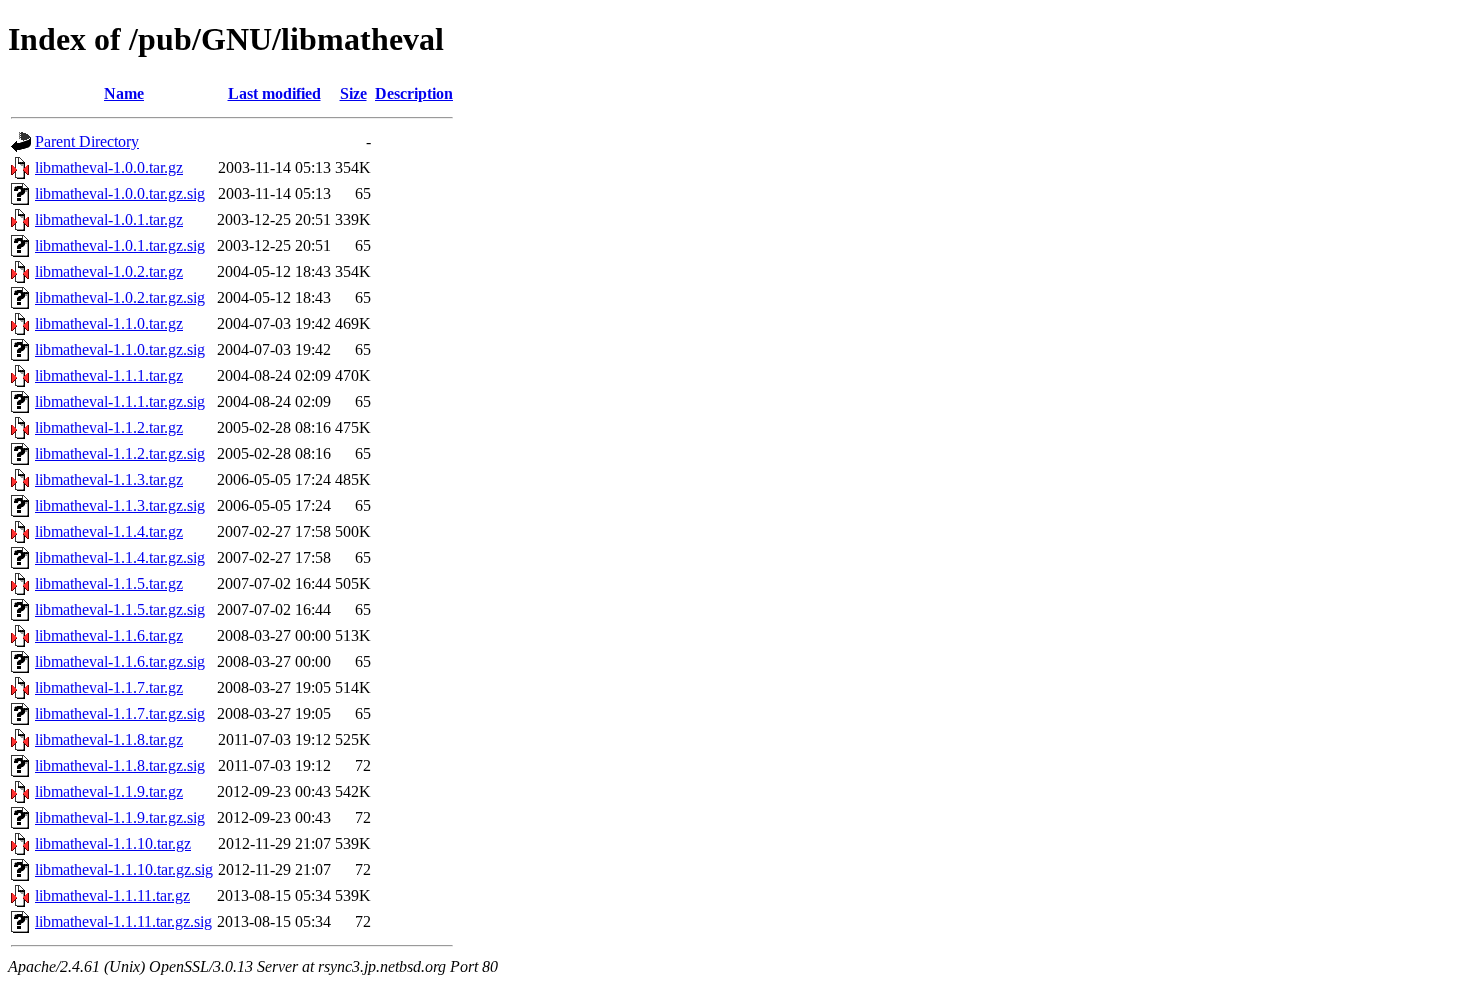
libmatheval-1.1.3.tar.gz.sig (120, 505)
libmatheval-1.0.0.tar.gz (109, 167)
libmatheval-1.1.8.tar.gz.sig (120, 765)
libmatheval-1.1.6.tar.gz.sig (120, 661)
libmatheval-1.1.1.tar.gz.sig (120, 401)
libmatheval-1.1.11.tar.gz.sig (123, 921)
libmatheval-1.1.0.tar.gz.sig (120, 349)
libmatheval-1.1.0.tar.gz (109, 323)
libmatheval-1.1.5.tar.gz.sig (120, 609)
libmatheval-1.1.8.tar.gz (109, 739)
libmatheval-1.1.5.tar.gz (109, 583)
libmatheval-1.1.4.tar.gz (109, 531)
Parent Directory (87, 141)
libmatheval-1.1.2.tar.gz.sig (120, 453)
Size (353, 93)
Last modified (274, 93)
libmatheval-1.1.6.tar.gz (109, 635)
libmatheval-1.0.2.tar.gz (109, 271)
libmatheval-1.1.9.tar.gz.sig (120, 817)
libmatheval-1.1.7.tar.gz (109, 687)
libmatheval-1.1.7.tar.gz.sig (120, 713)
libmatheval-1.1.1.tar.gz (109, 375)
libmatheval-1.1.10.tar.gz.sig (124, 869)
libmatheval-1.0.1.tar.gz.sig (120, 245)
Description (414, 93)
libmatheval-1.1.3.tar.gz (109, 479)
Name (124, 93)
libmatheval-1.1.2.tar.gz (109, 427)
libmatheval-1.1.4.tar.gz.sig (120, 557)
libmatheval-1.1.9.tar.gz (109, 791)
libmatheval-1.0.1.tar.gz (109, 219)
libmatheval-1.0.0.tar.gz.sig (120, 193)
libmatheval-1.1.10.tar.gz (113, 843)
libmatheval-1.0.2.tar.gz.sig (120, 297)
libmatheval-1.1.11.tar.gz (112, 895)
